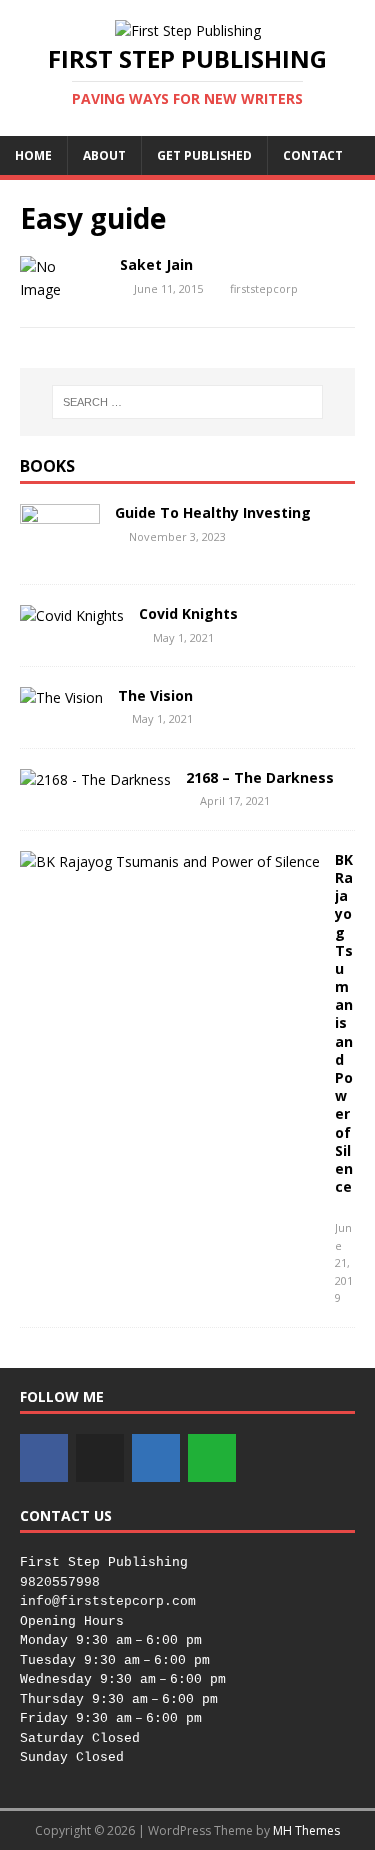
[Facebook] (44, 1458)
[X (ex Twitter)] (100, 1458)
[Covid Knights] (72, 615)
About (104, 155)
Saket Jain (156, 264)
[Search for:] (188, 402)
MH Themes (306, 1830)
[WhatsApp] (212, 1458)
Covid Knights (188, 613)
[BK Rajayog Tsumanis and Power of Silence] (170, 861)
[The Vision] (61, 697)
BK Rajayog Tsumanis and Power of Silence (344, 1023)
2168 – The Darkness (260, 777)
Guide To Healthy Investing (213, 512)
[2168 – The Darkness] (95, 779)
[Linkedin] (156, 1458)
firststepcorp (264, 288)
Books (47, 466)
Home (33, 155)
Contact (313, 155)
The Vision (155, 695)
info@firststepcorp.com (108, 1601)
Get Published (204, 155)
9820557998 (60, 1582)
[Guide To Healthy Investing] (60, 552)
